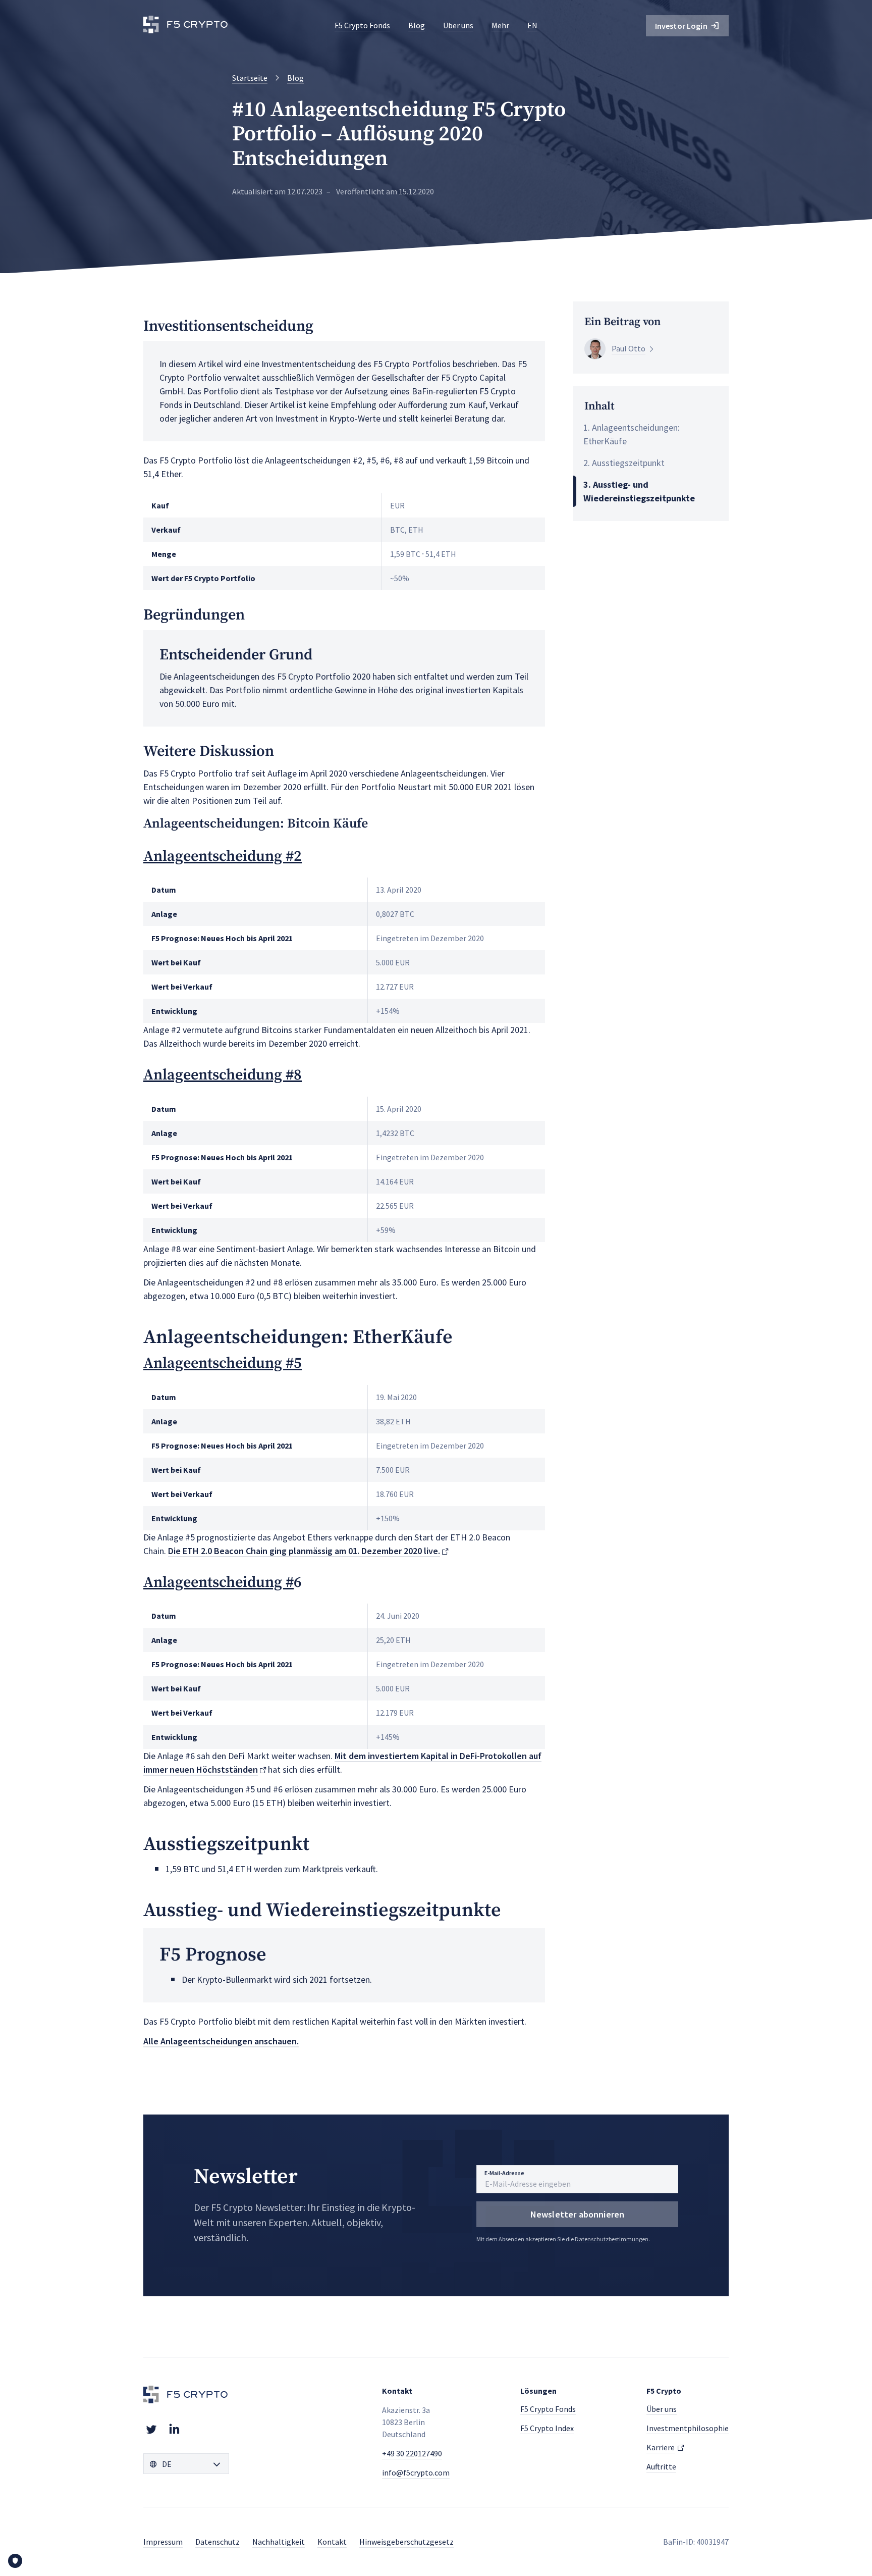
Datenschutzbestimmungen (612, 2239)
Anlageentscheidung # (219, 1582)
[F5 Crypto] (186, 26)
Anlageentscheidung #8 (223, 1075)
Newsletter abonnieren (578, 2214)
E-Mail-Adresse (504, 2173)
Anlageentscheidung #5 (223, 1363)
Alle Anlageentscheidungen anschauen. (221, 2041)
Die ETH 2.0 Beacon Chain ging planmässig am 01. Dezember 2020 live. (304, 1551)
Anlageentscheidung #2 (223, 856)
